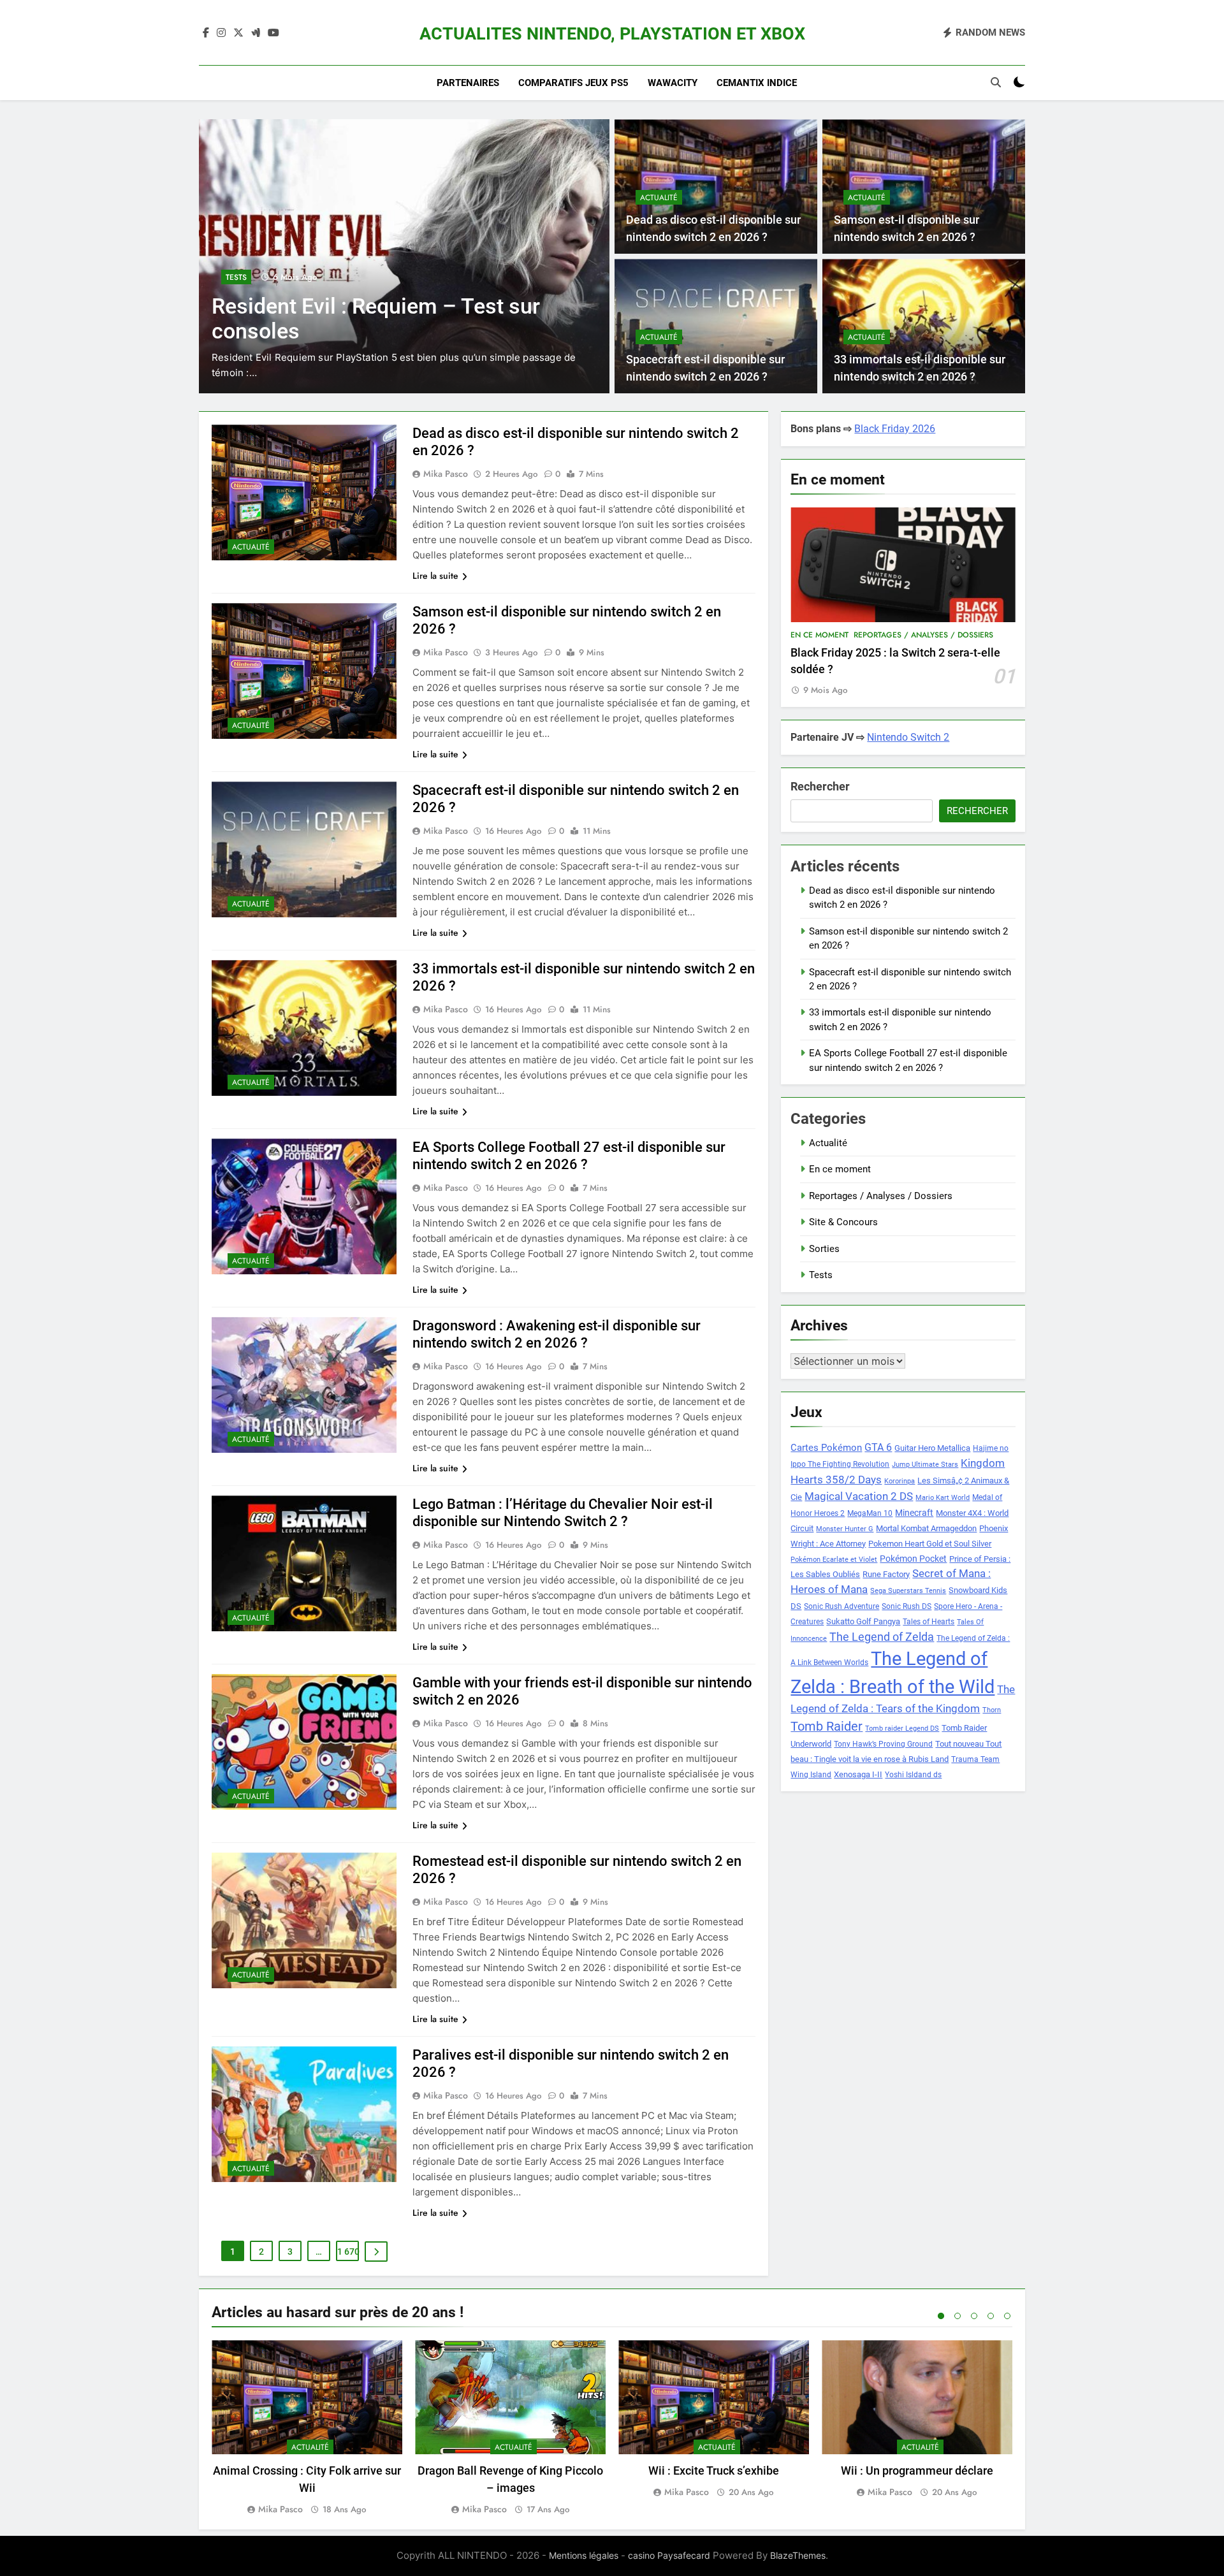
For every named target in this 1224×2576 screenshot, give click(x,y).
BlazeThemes (798, 2555)
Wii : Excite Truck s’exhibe (714, 2470)
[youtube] (273, 33)
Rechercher (820, 786)
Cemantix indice (757, 83)
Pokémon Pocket (913, 1559)
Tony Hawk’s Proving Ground (883, 1744)
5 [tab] (1007, 2316)
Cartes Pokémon (826, 1448)
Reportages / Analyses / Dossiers (923, 635)
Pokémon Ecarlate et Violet (834, 1560)
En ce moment (820, 635)
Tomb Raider (827, 1727)
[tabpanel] (307, 2428)
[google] (256, 33)
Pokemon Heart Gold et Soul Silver (930, 1544)
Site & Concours (843, 1222)
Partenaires (468, 83)
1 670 (348, 2252)
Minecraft (914, 1513)
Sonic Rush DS (907, 1606)
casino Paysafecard (669, 2555)
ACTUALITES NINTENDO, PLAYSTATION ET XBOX (612, 34)
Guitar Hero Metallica (932, 1448)
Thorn (992, 1710)
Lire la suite (435, 576)
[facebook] (206, 33)
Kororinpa (900, 1481)
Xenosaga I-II (858, 1774)
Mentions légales (584, 2555)
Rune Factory (886, 1574)
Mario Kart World (943, 1498)
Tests (255, 277)
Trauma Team (975, 1759)
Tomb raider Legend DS (902, 1728)
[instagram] (221, 33)
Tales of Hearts (929, 1622)
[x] (238, 33)
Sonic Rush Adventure (841, 1606)
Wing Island (811, 1775)
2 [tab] (958, 2316)
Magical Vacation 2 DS (859, 1496)
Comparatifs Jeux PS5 (573, 83)
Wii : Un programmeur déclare (917, 2470)
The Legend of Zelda (882, 1637)
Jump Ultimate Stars (925, 1465)
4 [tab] (991, 2316)
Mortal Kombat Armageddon (926, 1528)
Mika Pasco (446, 474)
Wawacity (673, 83)
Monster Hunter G (845, 1529)
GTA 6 (878, 1448)
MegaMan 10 (870, 1513)
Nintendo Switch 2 (908, 737)
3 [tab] (974, 2316)
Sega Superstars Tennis (908, 1591)
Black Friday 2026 (895, 429)
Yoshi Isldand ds (913, 1775)
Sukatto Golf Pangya (863, 1621)
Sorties (824, 1249)
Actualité (659, 198)
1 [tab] (941, 2316)
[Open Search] (996, 82)
